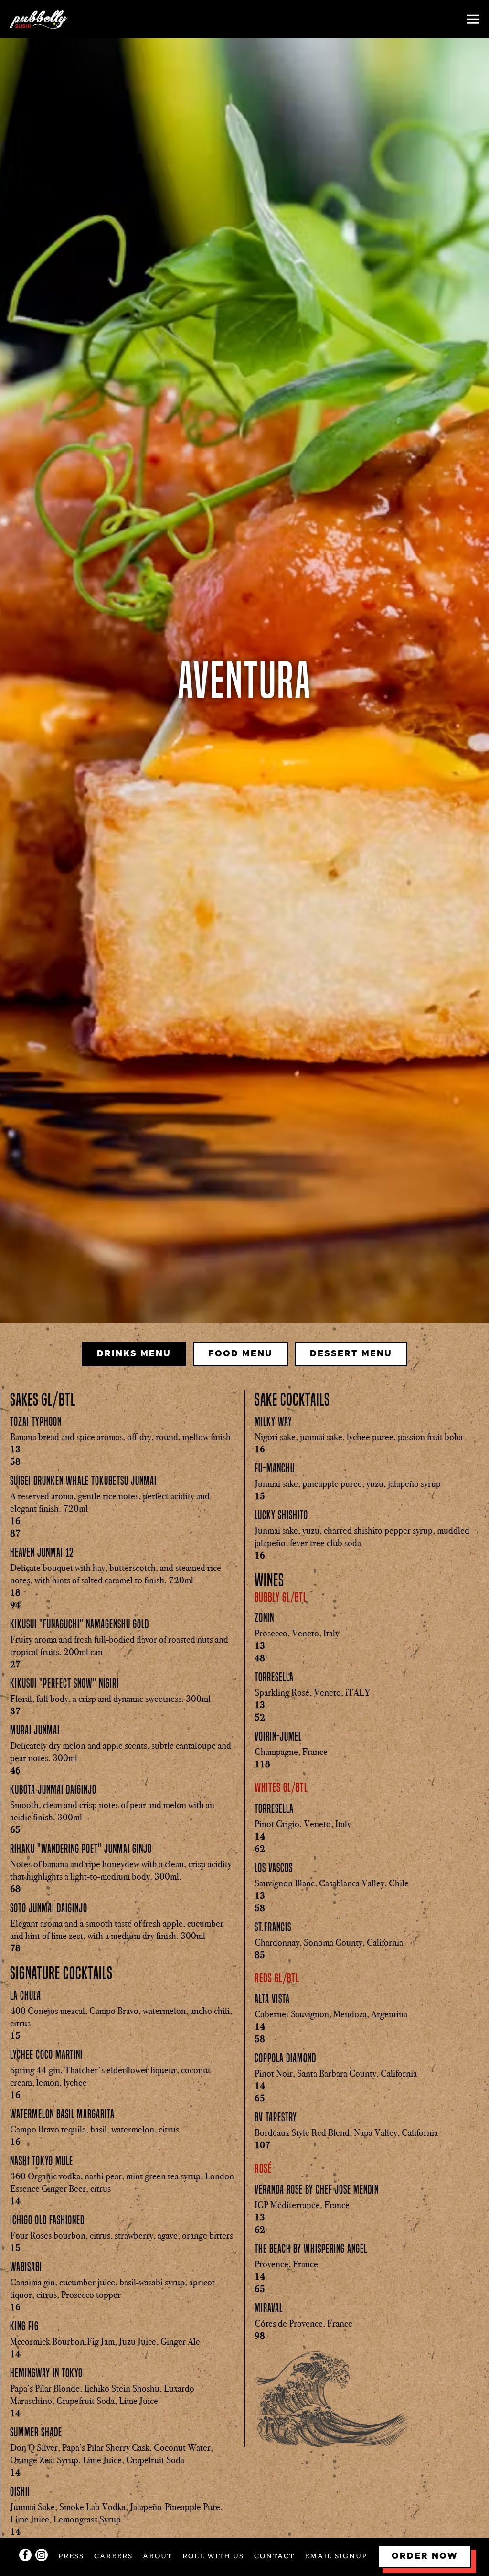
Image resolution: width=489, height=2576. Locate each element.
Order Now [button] (425, 2556)
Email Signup (336, 2556)
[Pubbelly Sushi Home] (43, 19)
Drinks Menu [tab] (134, 1357)
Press (71, 2556)
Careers (113, 2556)
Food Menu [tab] (240, 1357)
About (158, 2556)
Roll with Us (213, 2556)
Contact (274, 2556)
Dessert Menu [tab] (351, 1357)
